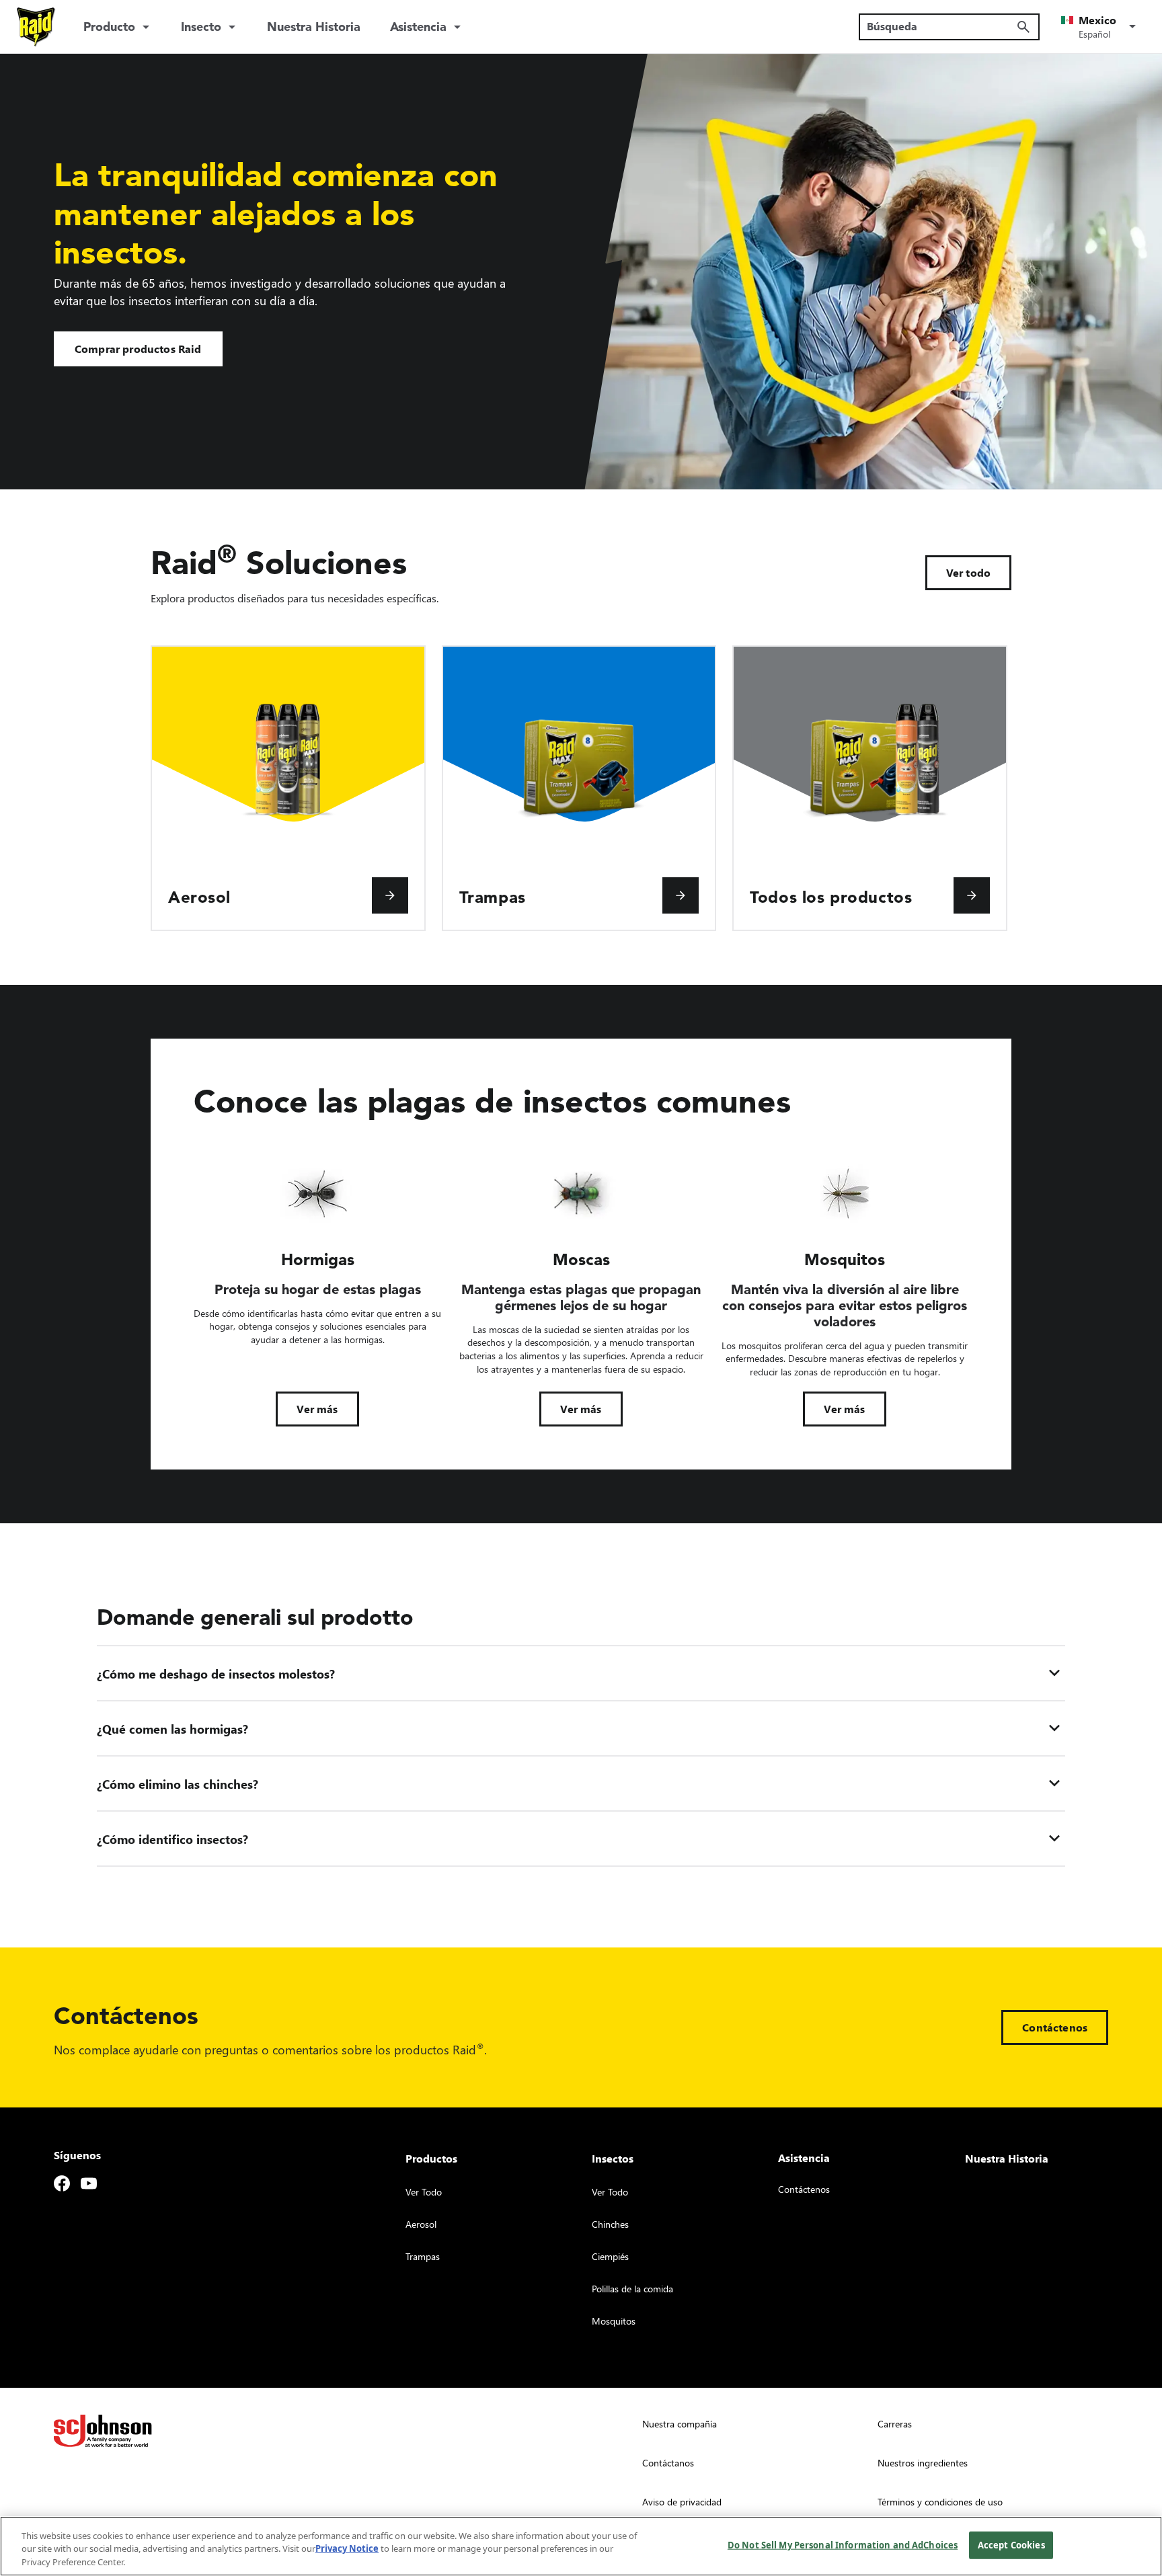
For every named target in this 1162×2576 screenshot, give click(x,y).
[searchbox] (941, 26)
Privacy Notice (347, 2549)
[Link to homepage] (36, 27)
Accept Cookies (1011, 2544)
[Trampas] (681, 895)
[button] (1101, 27)
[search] (1023, 27)
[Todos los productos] (972, 895)
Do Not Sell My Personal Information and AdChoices (843, 2544)
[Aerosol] (390, 895)
